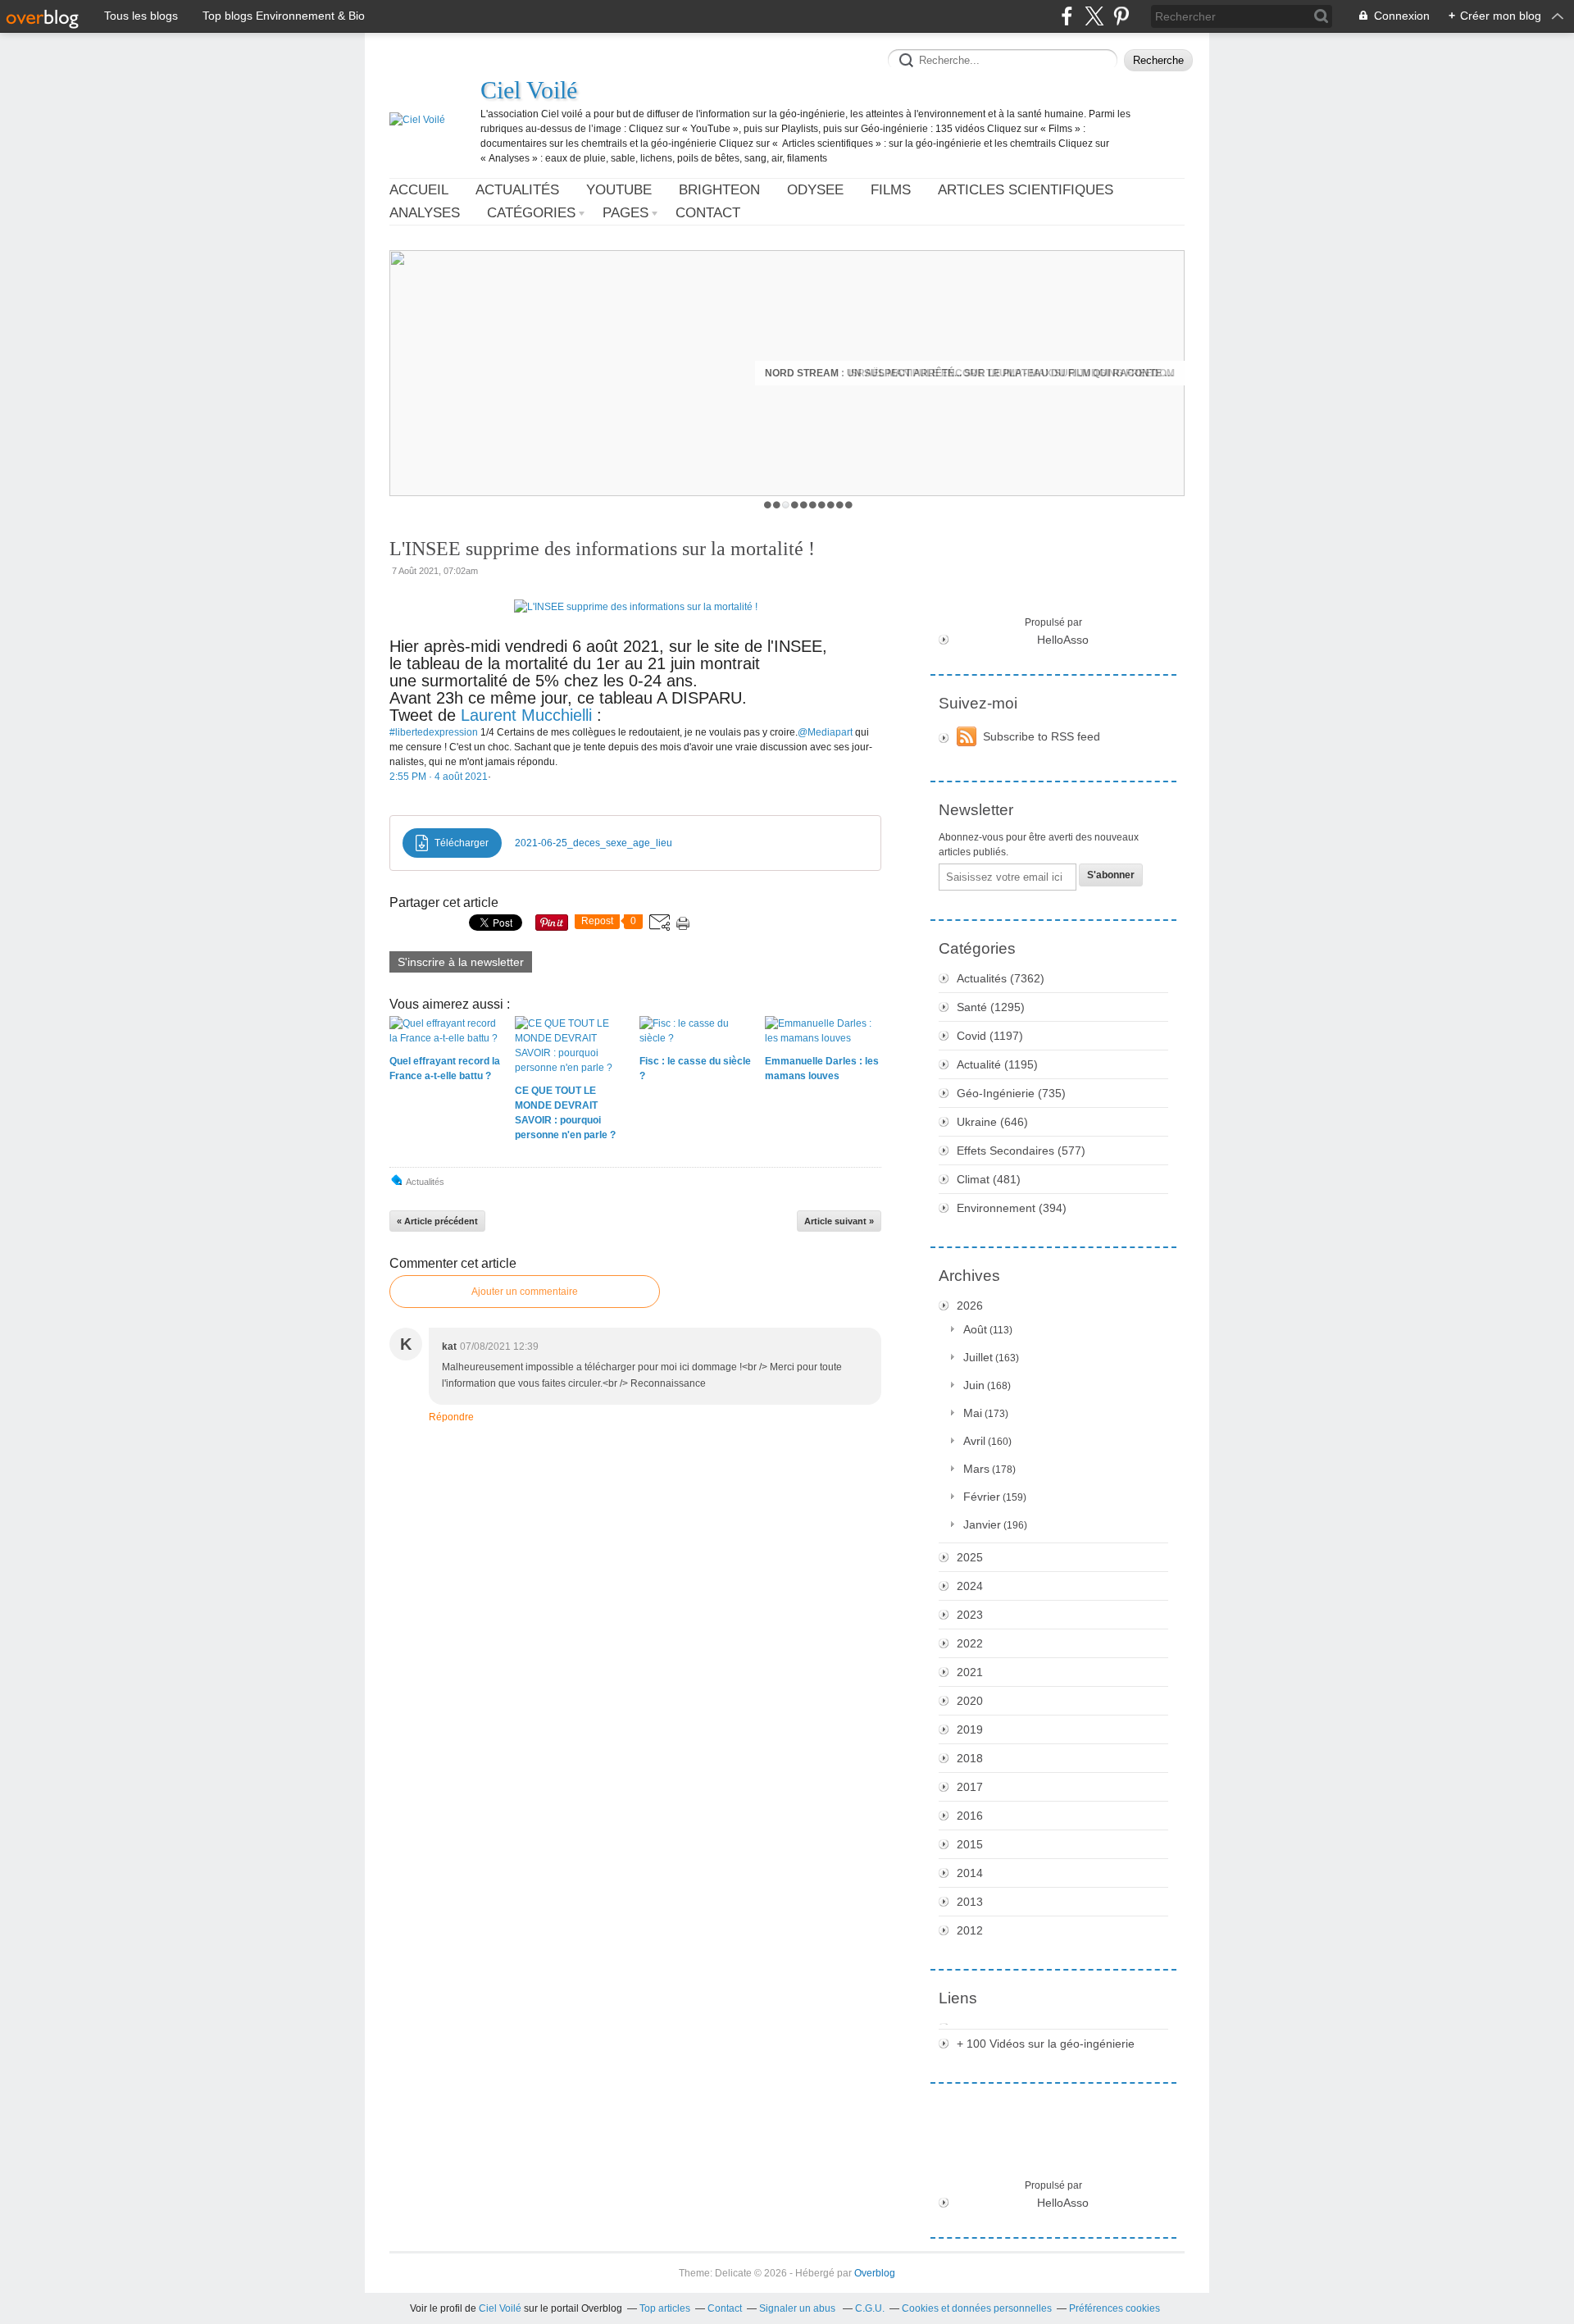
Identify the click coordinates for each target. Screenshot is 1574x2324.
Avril (974, 1441)
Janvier (982, 1524)
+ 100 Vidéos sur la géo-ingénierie (1046, 2044)
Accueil (419, 190)
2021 (970, 1672)
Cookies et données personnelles (977, 2308)
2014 (970, 1873)
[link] (439, 777)
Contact (708, 213)
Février (982, 1497)
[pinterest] (1121, 16)
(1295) (991, 1007)
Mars (976, 1469)
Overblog (875, 2273)
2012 (970, 1930)
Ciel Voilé (529, 90)
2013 (970, 1902)
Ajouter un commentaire (525, 1292)
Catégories (531, 213)
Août (975, 1329)
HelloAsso (1063, 640)
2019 (970, 1729)
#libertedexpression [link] (434, 732)
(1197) (990, 1036)
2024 (970, 1586)
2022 (970, 1643)
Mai (973, 1413)
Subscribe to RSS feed (1042, 736)
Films (891, 190)
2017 (970, 1787)
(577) (1021, 1151)
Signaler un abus (798, 2308)
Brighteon (719, 190)
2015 (970, 1844)
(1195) (997, 1064)
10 (849, 505)
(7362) (1001, 978)
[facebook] (1067, 16)
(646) (992, 1122)
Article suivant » (839, 1221)
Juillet (978, 1357)
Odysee (815, 190)
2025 (970, 1557)
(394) (1012, 1208)
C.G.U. (870, 2308)
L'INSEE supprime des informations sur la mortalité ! (602, 549)
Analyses (425, 213)
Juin (974, 1385)
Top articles (665, 2308)
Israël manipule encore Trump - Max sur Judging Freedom (1012, 373)
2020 (970, 1701)
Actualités (517, 190)
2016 (970, 1816)
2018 (970, 1758)
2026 (970, 1306)
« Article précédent (437, 1221)
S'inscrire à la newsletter (461, 962)
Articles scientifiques (1026, 190)
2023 (970, 1615)
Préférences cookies (1115, 2308)
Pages (626, 213)
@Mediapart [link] (825, 732)
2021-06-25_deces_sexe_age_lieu (594, 843)
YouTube (619, 190)
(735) (1011, 1093)
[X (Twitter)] (1094, 16)
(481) (989, 1179)
